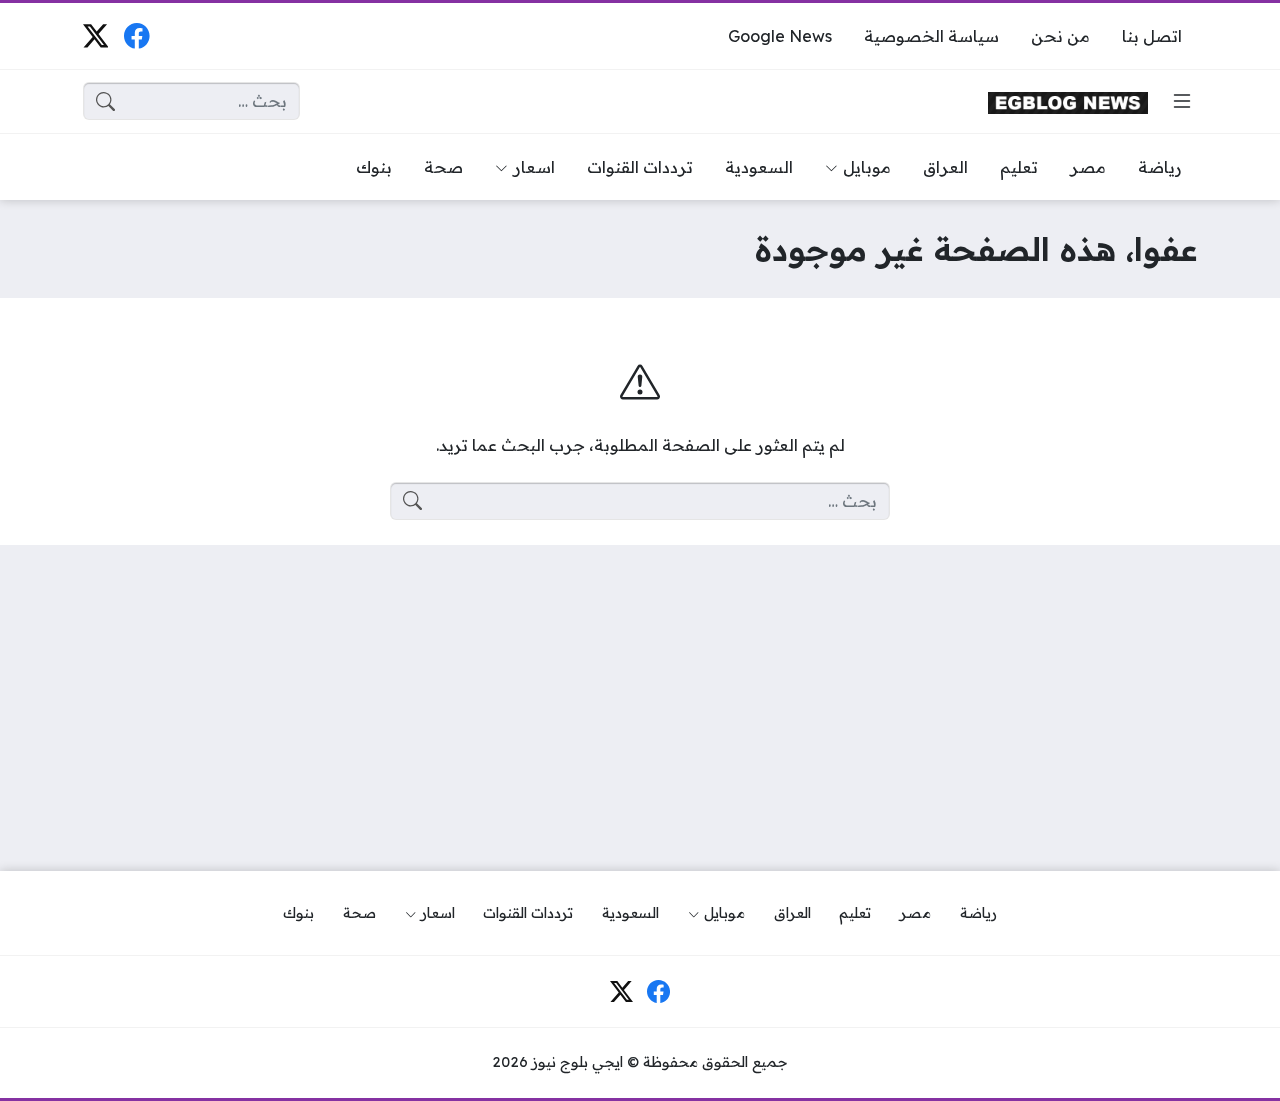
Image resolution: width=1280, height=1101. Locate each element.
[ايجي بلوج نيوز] (1068, 101)
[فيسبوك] (136, 35)
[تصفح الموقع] (1182, 101)
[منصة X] (95, 35)
